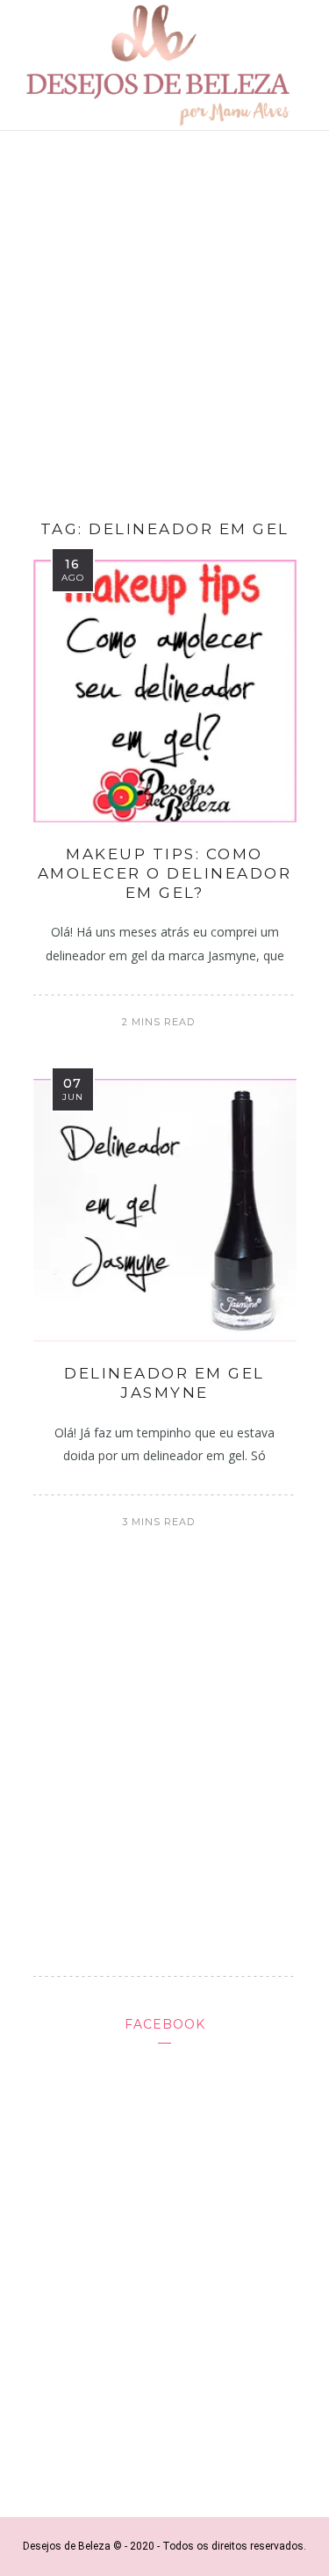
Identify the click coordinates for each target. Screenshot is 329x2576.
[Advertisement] (164, 319)
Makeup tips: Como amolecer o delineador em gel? (165, 873)
